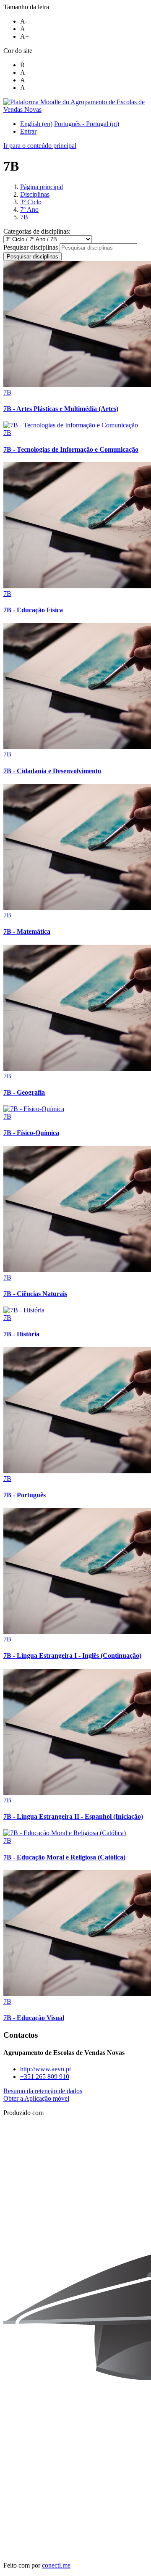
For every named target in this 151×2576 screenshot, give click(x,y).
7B (24, 217)
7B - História (21, 1334)
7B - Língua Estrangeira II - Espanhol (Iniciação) (73, 1816)
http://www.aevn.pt (46, 2069)
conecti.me (56, 2565)
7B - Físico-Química (31, 1133)
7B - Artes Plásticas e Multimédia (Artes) (61, 409)
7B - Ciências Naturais (35, 1294)
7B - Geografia (24, 1092)
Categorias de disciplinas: (37, 231)
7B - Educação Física (33, 610)
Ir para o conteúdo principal (40, 146)
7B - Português (25, 1495)
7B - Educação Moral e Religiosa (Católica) (64, 1857)
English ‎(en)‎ (36, 124)
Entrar (28, 131)
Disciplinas (35, 194)
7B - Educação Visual (34, 2018)
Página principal (42, 187)
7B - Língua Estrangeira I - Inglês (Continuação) (72, 1655)
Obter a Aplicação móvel (36, 2098)
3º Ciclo (31, 202)
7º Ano (29, 209)
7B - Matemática (27, 931)
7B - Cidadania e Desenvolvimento (52, 771)
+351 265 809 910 (45, 2077)
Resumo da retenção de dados (43, 2091)
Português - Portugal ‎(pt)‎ (87, 124)
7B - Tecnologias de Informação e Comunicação (71, 449)
